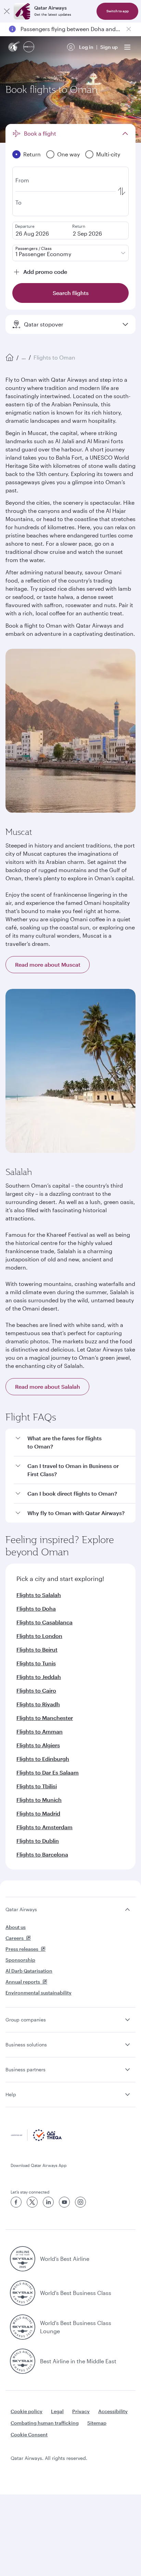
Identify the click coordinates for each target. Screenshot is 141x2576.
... (24, 357)
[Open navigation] (127, 47)
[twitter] (32, 2202)
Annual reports (23, 1982)
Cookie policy (27, 2411)
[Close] (7, 11)
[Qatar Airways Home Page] (14, 47)
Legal (57, 2411)
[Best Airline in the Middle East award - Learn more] (23, 2361)
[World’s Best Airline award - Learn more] (23, 2259)
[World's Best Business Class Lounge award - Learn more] (23, 2327)
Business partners (25, 2069)
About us (16, 1927)
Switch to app (118, 11)
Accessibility (113, 2411)
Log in (86, 47)
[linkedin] (48, 2202)
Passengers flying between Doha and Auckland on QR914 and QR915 (70, 29)
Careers (15, 1938)
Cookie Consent (29, 2434)
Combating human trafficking (45, 2423)
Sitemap (97, 2423)
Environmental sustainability (39, 1993)
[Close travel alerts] (129, 29)
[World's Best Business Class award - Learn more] (23, 2293)
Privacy (81, 2411)
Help (11, 2094)
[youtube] (64, 2202)
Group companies (26, 2020)
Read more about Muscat (48, 964)
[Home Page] (10, 358)
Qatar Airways (21, 1909)
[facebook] (16, 2202)
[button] (75, 1443)
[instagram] (80, 2202)
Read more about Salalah (48, 1387)
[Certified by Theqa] (36, 2139)
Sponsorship (20, 1960)
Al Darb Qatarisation (29, 1971)
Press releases (22, 1949)
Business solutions (26, 2045)
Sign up (109, 47)
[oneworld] (29, 47)
